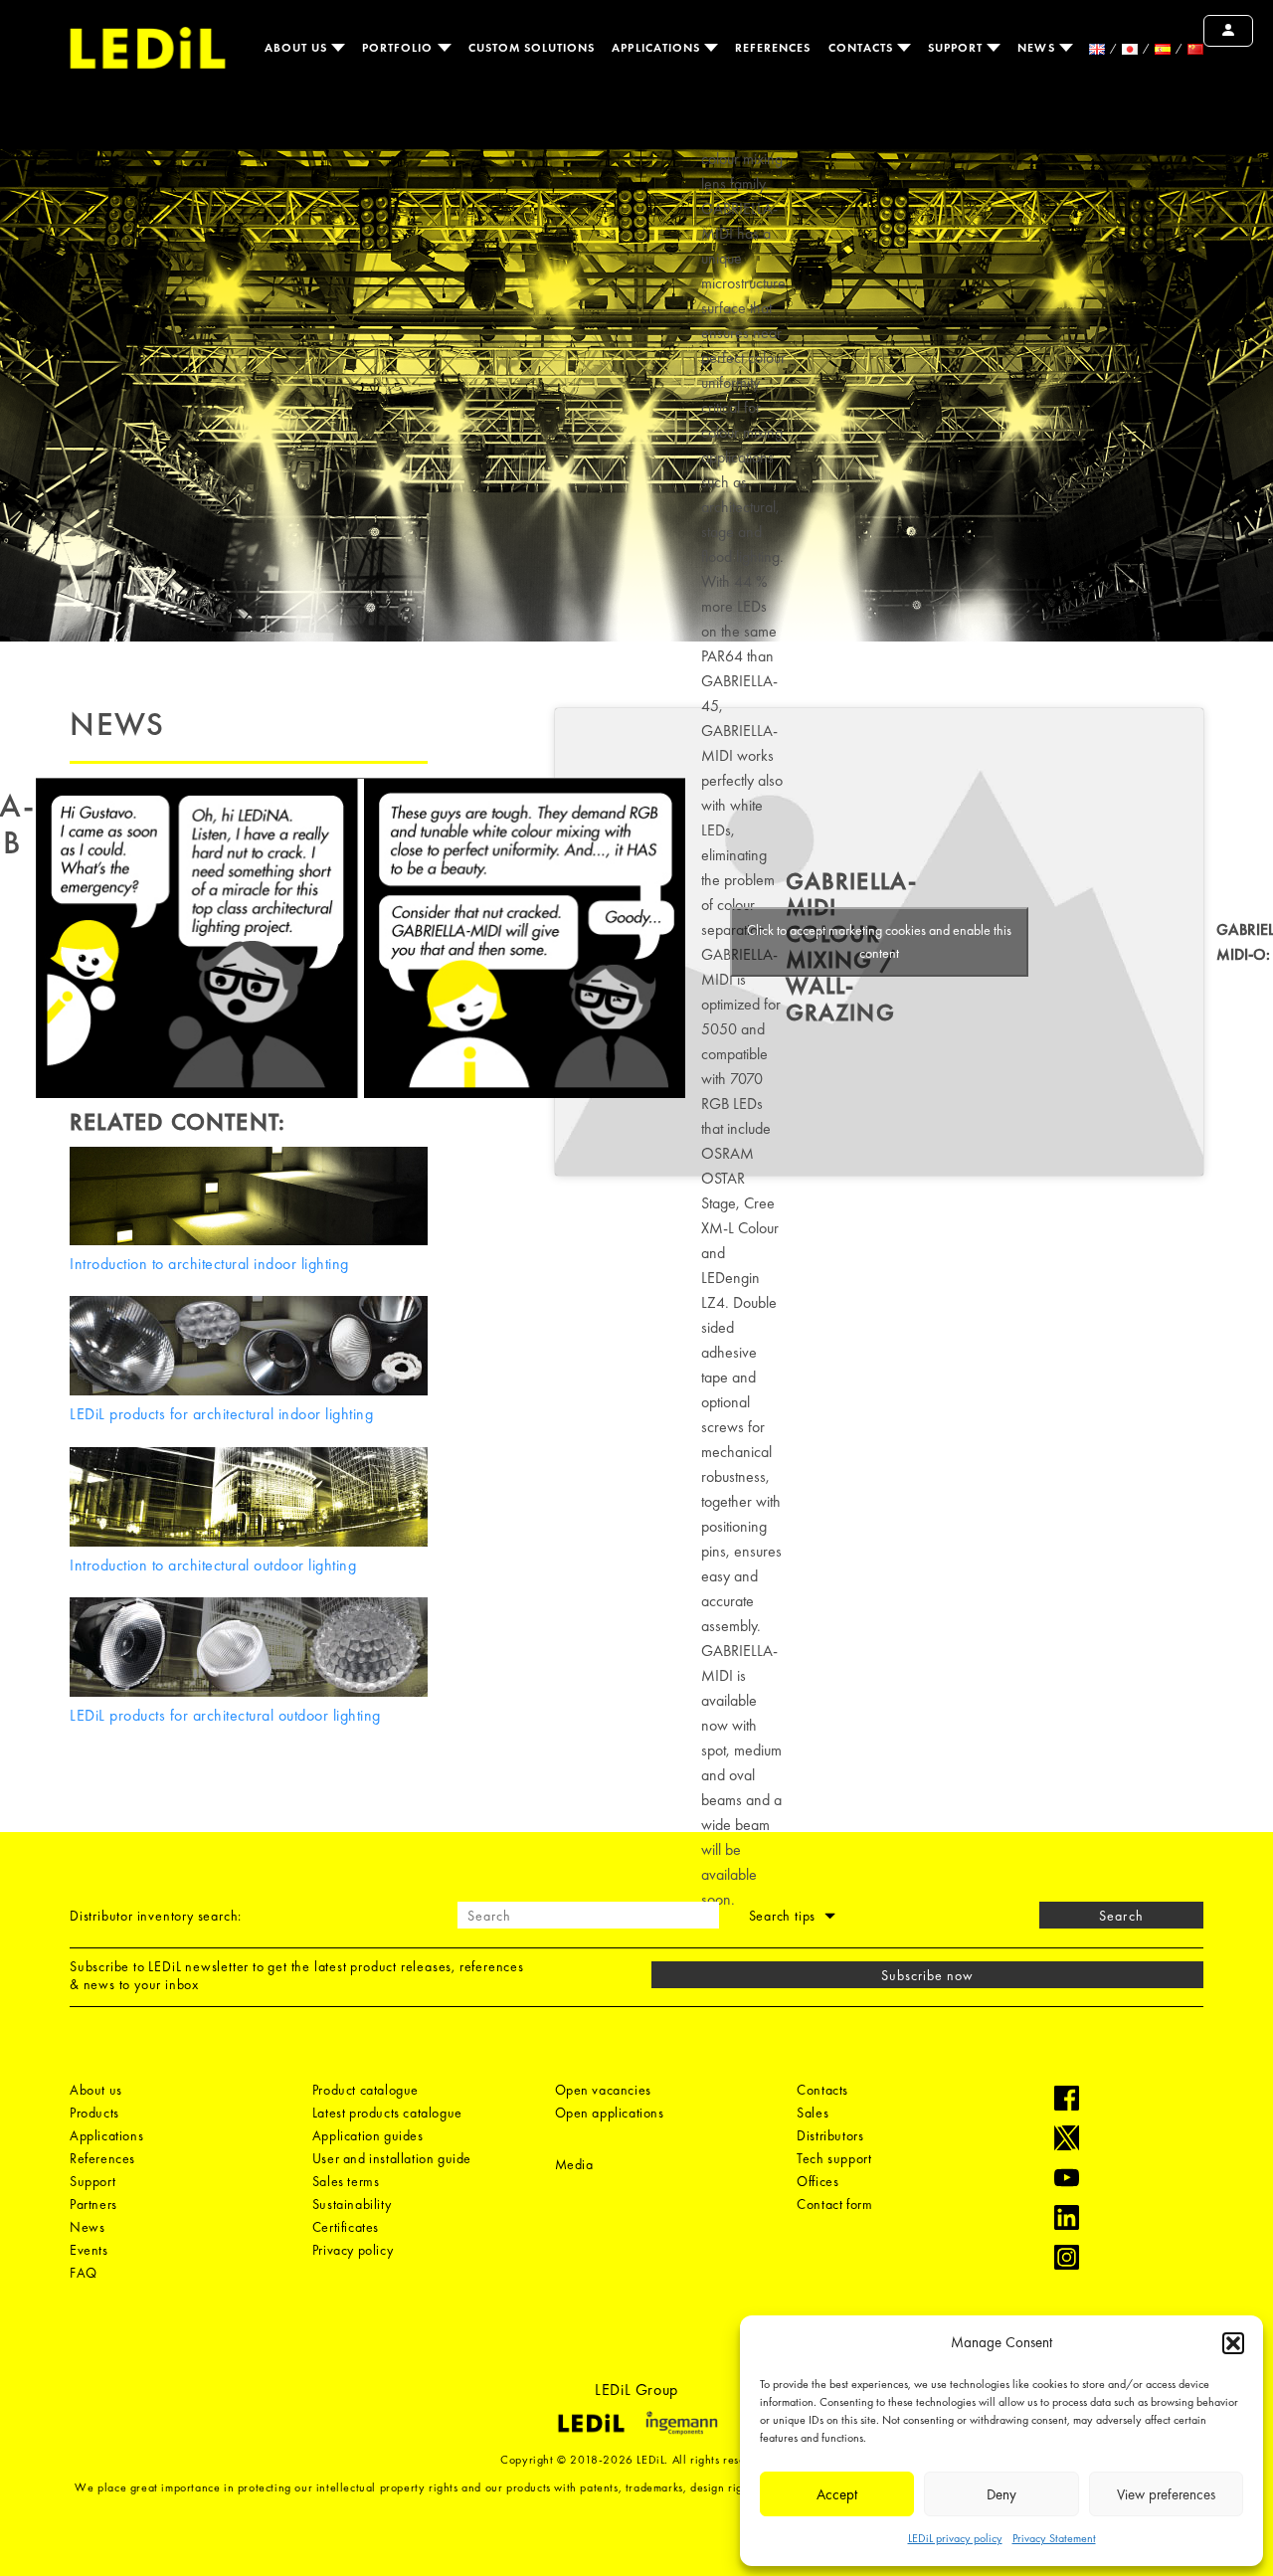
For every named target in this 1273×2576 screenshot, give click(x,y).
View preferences (1166, 2494)
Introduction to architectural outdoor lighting (213, 1565)
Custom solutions (532, 48)
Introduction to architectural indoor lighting (209, 1264)
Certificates (346, 2227)
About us (298, 48)
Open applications (610, 2113)
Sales (813, 2113)
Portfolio (400, 48)
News (1038, 48)
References (773, 48)
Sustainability (352, 2204)
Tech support (834, 2158)
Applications (658, 48)
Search (1121, 1916)
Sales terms (346, 2181)
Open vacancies (603, 2090)
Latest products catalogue (387, 2113)
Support (957, 48)
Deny (1001, 2494)
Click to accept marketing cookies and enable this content (879, 941)
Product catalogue (365, 2090)
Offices (818, 2181)
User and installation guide (392, 2158)
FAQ (84, 2273)
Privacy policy (353, 2250)
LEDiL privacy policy (955, 2538)
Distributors (830, 2135)
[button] (1233, 2343)
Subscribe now (928, 1975)
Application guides (368, 2135)
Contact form (834, 2204)
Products (94, 2113)
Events (89, 2250)
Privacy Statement (1054, 2538)
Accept (837, 2494)
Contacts (863, 48)
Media (574, 2164)
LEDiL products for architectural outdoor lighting (225, 1715)
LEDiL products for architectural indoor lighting (221, 1414)
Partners (93, 2204)
